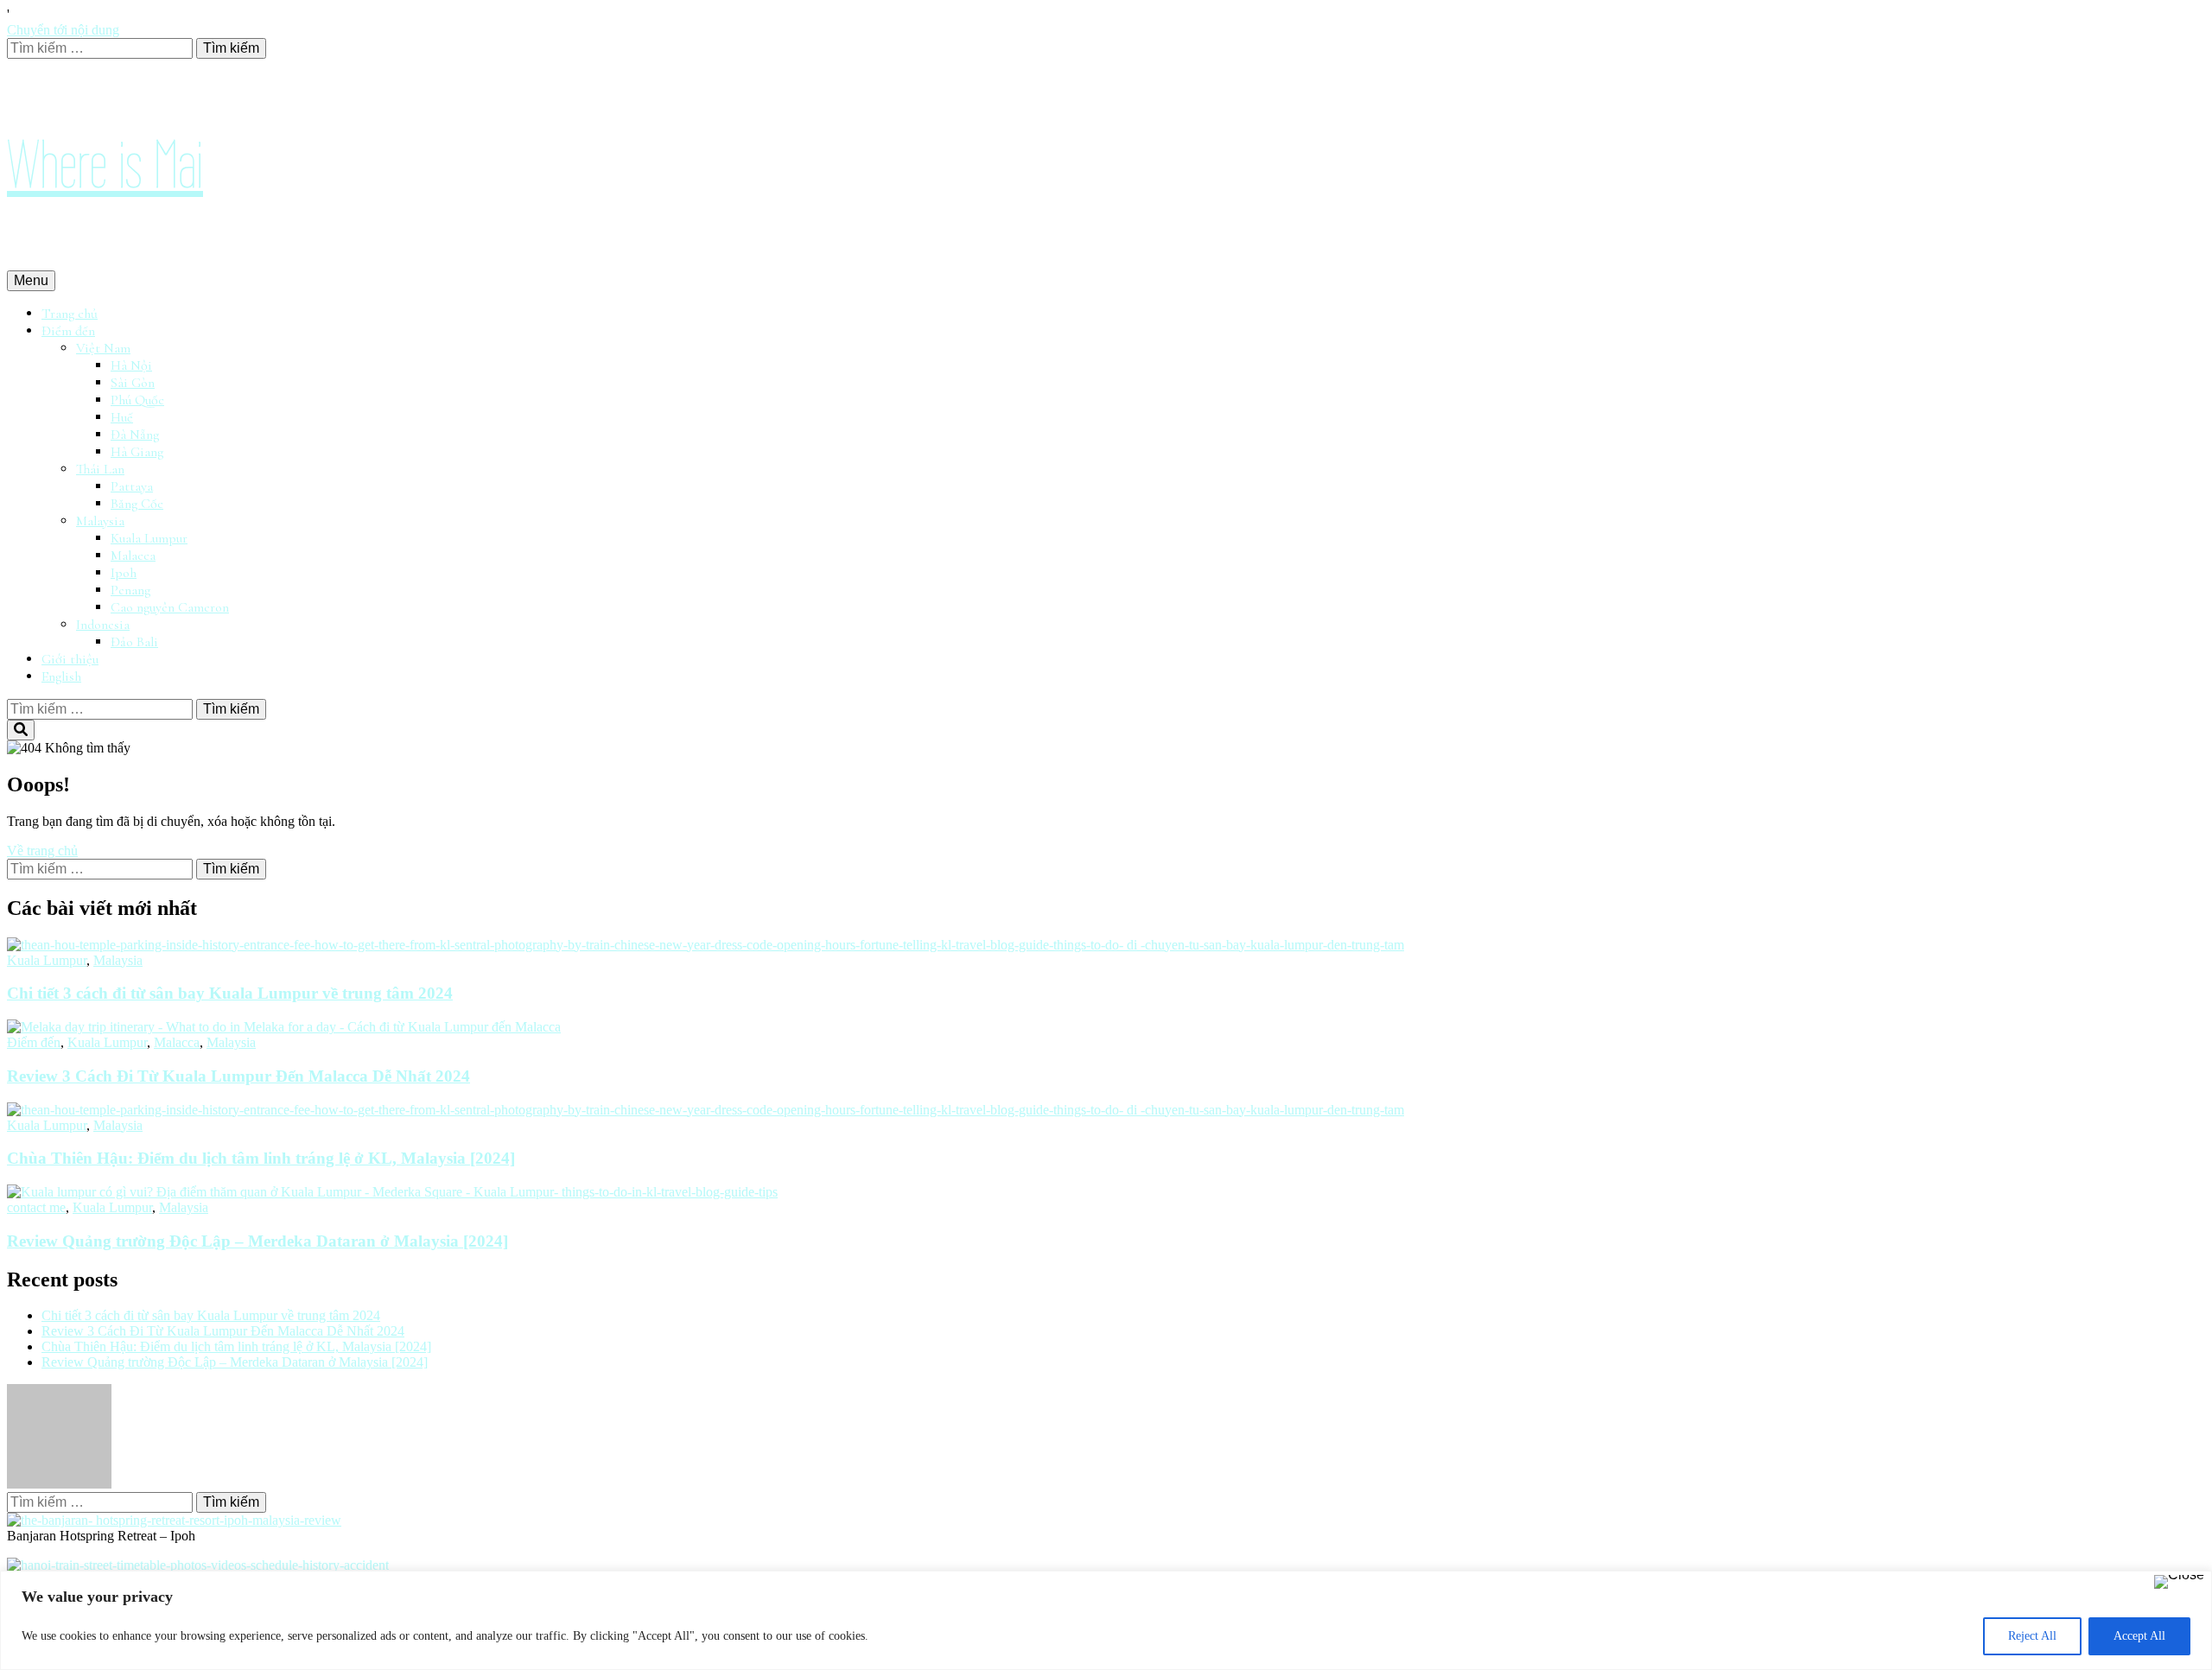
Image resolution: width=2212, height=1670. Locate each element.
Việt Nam (103, 348)
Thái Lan (100, 469)
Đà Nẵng (135, 435)
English (61, 676)
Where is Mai (105, 165)
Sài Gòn (133, 383)
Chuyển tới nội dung (63, 30)
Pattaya (132, 486)
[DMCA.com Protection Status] (59, 1484)
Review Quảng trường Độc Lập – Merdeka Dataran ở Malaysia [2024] (257, 1241)
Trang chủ (70, 314)
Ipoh (124, 573)
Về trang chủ (42, 851)
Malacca (133, 556)
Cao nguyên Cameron (170, 607)
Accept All (2139, 1636)
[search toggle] (21, 730)
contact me (36, 1207)
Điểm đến (68, 331)
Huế (122, 417)
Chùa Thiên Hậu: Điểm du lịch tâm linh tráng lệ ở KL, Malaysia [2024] (261, 1158)
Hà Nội (131, 365)
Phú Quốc (137, 400)
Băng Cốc (137, 504)
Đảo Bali (134, 642)
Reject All (2032, 1636)
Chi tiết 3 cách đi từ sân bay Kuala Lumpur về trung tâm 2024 (230, 993)
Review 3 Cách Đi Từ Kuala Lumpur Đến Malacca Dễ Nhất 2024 (238, 1076)
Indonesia (103, 625)
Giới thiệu (70, 659)
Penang (130, 590)
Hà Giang (137, 452)
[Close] (2179, 1582)
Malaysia (100, 521)
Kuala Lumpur (149, 538)
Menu (31, 280)
